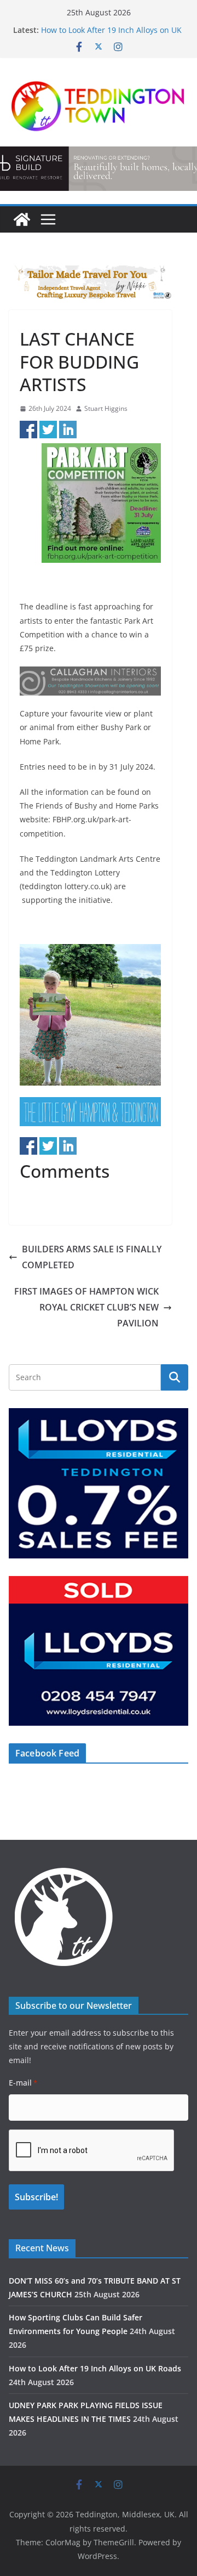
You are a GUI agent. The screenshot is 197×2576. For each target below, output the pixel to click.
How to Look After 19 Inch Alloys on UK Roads (95, 2368)
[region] (90, 282)
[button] (90, 282)
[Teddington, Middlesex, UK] (22, 219)
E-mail (23, 2083)
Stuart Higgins (106, 408)
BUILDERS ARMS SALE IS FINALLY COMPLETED (92, 1257)
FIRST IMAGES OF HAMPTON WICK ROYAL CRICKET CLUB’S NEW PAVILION (86, 1307)
